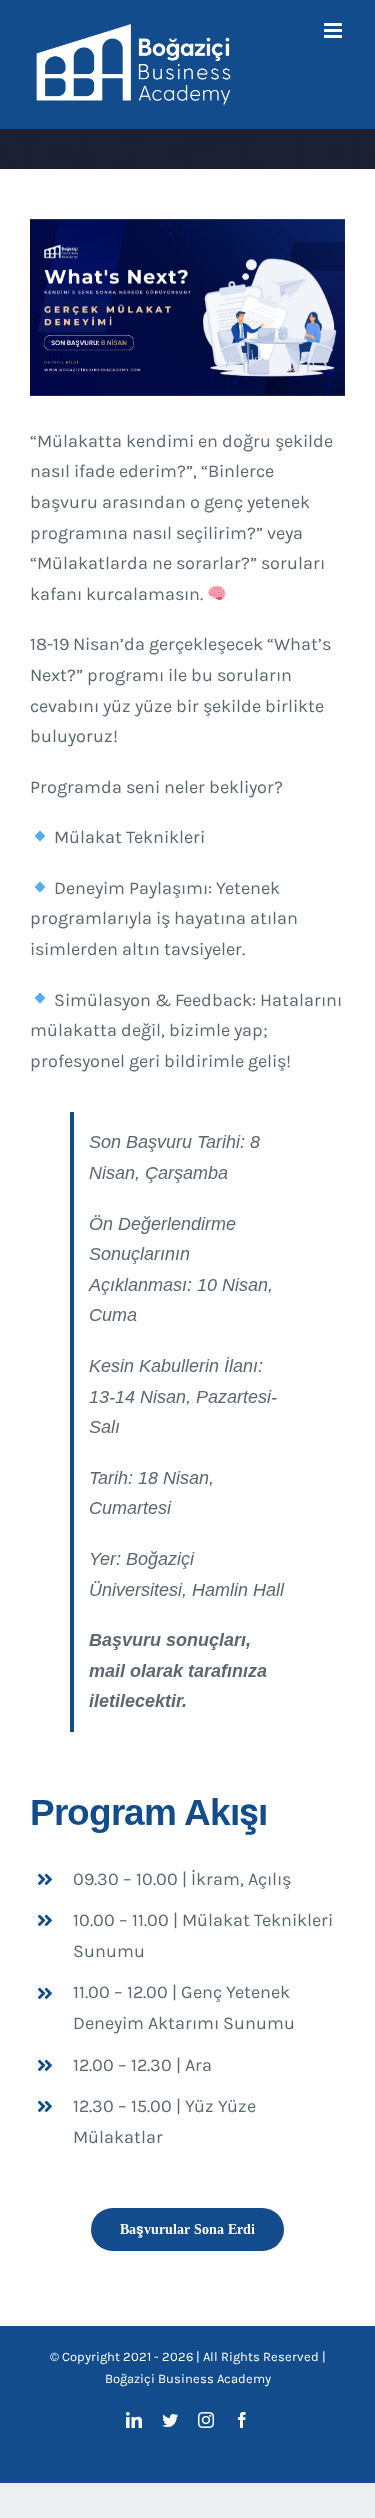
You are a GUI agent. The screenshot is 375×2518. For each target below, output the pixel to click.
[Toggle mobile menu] (334, 30)
